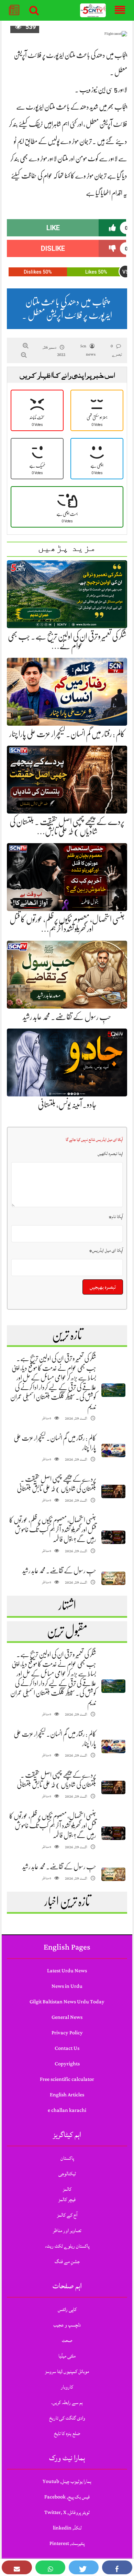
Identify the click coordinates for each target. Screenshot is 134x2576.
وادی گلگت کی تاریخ (67, 2418)
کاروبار (67, 2387)
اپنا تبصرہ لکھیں (110, 1154)
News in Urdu (67, 1986)
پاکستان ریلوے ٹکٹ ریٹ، (67, 2246)
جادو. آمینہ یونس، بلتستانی (67, 1105)
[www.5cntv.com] (93, 11)
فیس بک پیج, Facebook (67, 2497)
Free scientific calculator (67, 2079)
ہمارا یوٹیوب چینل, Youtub (67, 2481)
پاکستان (67, 2158)
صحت (67, 2340)
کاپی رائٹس (67, 2309)
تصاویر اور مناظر (67, 2231)
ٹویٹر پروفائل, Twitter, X (67, 2512)
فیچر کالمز (67, 2200)
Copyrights (67, 2064)
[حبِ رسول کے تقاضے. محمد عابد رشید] (113, 1578)
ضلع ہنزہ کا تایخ (67, 2434)
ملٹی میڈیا (67, 2356)
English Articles (67, 2095)
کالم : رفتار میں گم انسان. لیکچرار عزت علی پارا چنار (67, 734)
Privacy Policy (67, 2033)
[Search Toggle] (34, 10)
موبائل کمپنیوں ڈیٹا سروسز (67, 2371)
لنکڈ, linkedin (67, 2528)
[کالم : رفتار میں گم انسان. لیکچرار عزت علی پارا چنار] (113, 1450)
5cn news (88, 350)
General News (67, 2017)
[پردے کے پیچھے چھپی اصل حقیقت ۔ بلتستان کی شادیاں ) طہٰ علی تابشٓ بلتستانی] (113, 1491)
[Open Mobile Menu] (120, 10)
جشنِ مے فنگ (67, 2262)
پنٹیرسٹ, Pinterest (67, 2543)
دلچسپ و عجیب (67, 2325)
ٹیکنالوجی (67, 2174)
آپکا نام (116, 1217)
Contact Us (67, 2048)
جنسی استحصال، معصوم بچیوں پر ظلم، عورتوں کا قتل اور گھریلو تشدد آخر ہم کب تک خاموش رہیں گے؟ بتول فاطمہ (53, 1530)
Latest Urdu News (67, 1971)
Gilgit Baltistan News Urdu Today (67, 2002)
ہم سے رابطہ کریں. (67, 2403)
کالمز (67, 2189)
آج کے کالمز (67, 2215)
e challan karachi (67, 2110)
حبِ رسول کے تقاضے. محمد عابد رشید (67, 1017)
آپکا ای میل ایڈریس (106, 1250)
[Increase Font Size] (26, 346)
